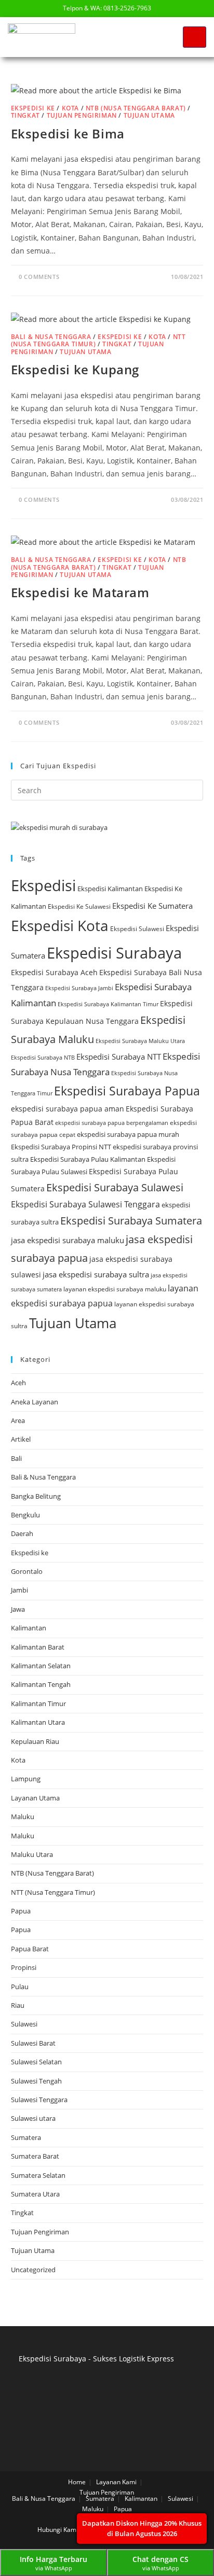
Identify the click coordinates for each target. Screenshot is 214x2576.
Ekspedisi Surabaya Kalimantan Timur (108, 1004)
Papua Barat (30, 1949)
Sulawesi (24, 2024)
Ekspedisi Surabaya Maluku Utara (140, 1041)
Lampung (26, 1779)
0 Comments (39, 277)
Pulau (20, 1987)
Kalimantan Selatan (41, 1666)
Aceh (18, 1383)
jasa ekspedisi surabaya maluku (68, 1240)
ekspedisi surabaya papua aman (68, 1109)
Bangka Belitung (36, 1496)
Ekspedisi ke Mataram (80, 592)
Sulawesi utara (33, 2118)
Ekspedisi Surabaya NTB (43, 1058)
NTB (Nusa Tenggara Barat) (136, 108)
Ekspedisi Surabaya (114, 953)
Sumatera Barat (35, 2156)
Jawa (18, 1609)
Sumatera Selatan (38, 2175)
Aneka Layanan (35, 1402)
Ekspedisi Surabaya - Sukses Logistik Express (96, 2359)
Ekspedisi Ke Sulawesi (79, 906)
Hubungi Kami (58, 2530)
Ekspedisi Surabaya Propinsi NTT (61, 1147)
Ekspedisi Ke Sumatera (152, 906)
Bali (16, 1458)
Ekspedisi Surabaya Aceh (54, 972)
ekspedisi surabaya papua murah (128, 1134)
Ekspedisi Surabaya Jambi (79, 988)
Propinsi (24, 1967)
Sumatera (26, 2137)
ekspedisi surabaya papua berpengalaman (112, 1123)
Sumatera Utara (35, 2194)
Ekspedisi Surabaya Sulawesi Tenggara (85, 1204)
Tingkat (25, 115)
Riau (18, 2005)
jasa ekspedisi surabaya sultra (96, 1274)
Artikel (21, 1439)
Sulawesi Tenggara (39, 2100)
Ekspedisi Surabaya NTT (119, 1057)
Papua (21, 1911)
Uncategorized (33, 2270)
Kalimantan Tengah (41, 1684)
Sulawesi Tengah (36, 2081)
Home (77, 2482)
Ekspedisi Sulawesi (137, 929)
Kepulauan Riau (35, 1741)
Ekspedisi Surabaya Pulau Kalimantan (88, 1159)
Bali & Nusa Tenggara (51, 337)
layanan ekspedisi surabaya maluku (115, 1289)
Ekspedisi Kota (60, 925)
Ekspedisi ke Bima (68, 133)
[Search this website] (107, 790)
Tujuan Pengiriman (82, 115)
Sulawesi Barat (33, 2043)
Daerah (22, 1533)
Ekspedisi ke (33, 108)
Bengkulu (25, 1515)
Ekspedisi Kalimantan (110, 889)
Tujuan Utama (149, 115)
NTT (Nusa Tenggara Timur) (53, 1892)
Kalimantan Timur (38, 1704)
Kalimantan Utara (38, 1722)
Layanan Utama (35, 1798)
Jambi (19, 1590)
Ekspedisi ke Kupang (75, 369)
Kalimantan (29, 1628)
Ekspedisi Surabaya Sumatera (131, 1221)
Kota (70, 108)
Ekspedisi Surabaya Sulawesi (115, 1187)
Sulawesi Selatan (36, 2062)
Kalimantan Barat (38, 1647)
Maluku (23, 1817)
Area (18, 1420)
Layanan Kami (116, 2482)
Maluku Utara (32, 1854)
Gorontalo (27, 1571)
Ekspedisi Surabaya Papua (127, 1091)
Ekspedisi (43, 885)
